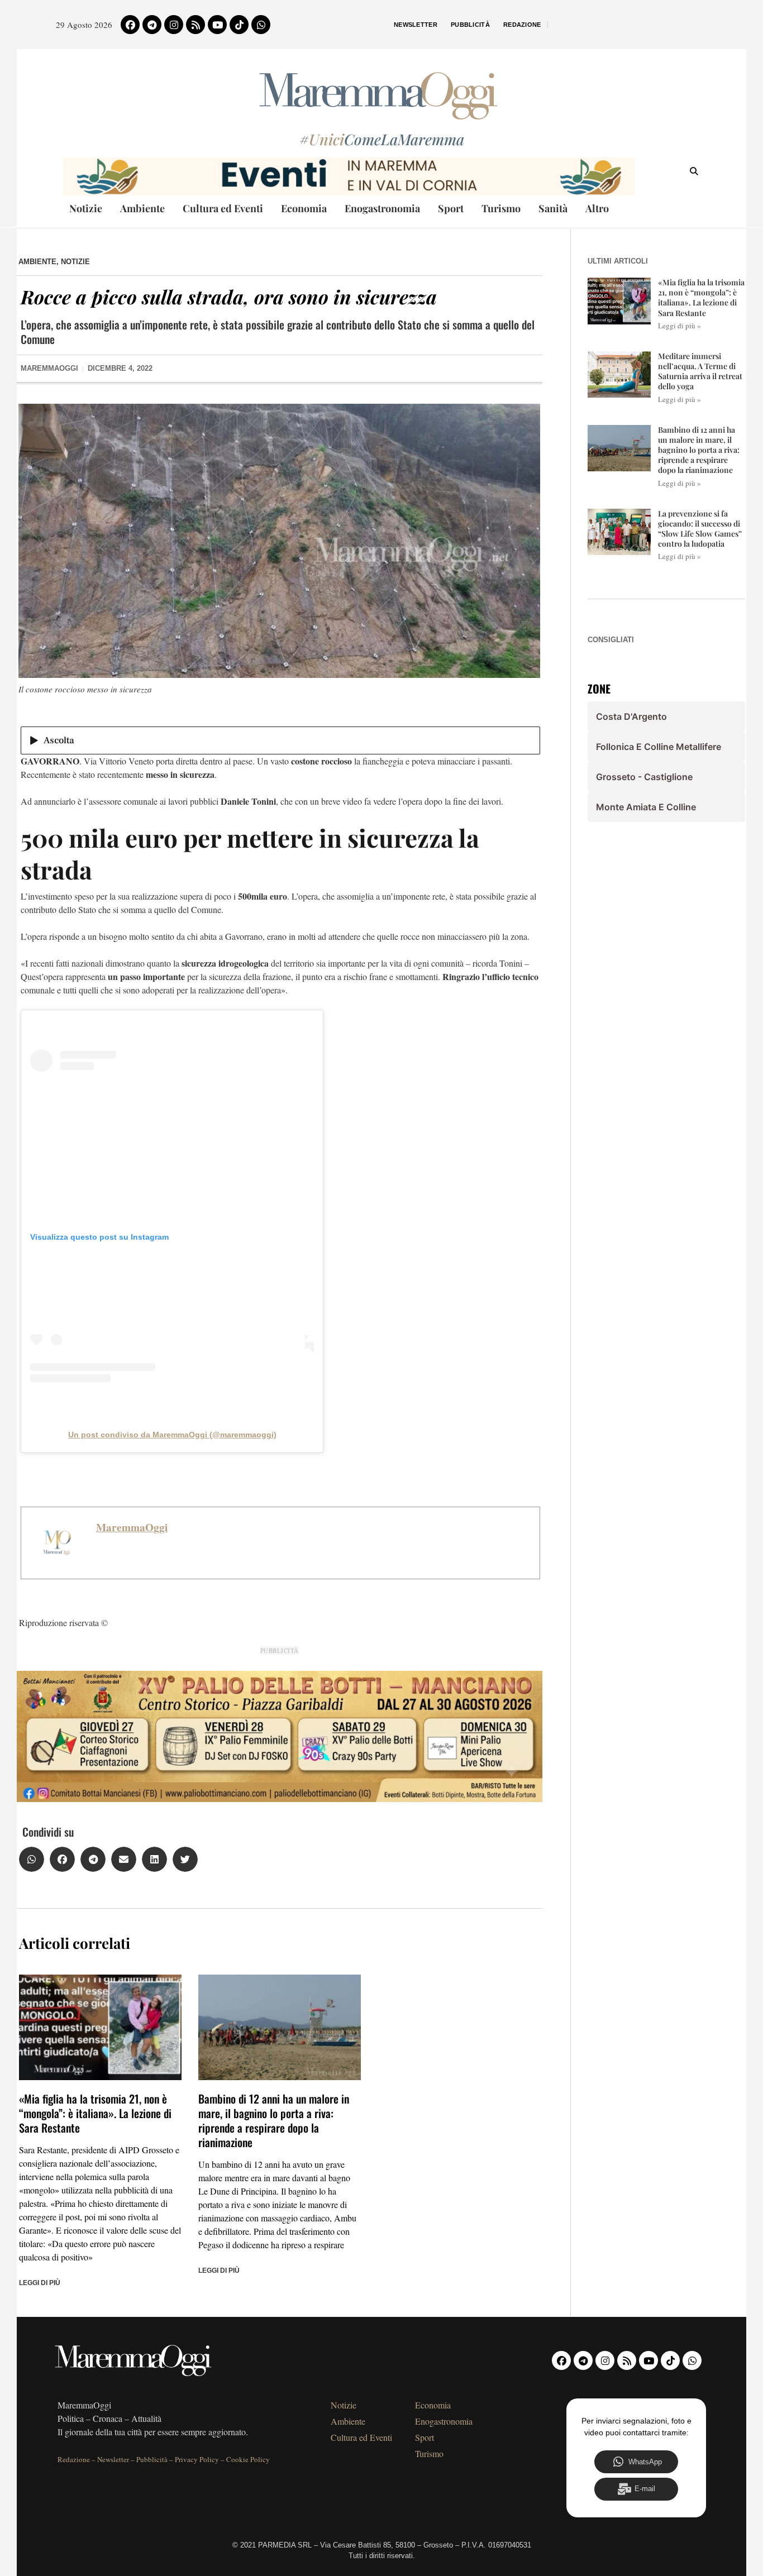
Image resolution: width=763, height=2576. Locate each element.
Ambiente (142, 208)
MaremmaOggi (132, 1527)
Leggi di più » (679, 326)
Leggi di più (40, 2283)
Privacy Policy (197, 2459)
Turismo (501, 208)
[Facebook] (130, 25)
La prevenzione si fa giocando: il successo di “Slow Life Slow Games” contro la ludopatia (700, 529)
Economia (304, 208)
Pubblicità (470, 25)
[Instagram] (174, 25)
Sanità (553, 208)
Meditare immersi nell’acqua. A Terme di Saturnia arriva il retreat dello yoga (700, 371)
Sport (451, 208)
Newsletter (416, 25)
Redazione (522, 25)
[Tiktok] (239, 25)
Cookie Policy (248, 2459)
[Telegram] (152, 25)
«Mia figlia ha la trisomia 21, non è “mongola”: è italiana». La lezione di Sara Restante (95, 2113)
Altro (597, 208)
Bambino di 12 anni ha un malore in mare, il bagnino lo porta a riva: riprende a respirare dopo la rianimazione (274, 2120)
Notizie (86, 208)
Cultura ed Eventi (223, 208)
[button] (32, 1859)
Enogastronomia (382, 208)
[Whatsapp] (261, 25)
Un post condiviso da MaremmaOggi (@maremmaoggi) (172, 1435)
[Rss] (195, 25)
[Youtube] (217, 25)
